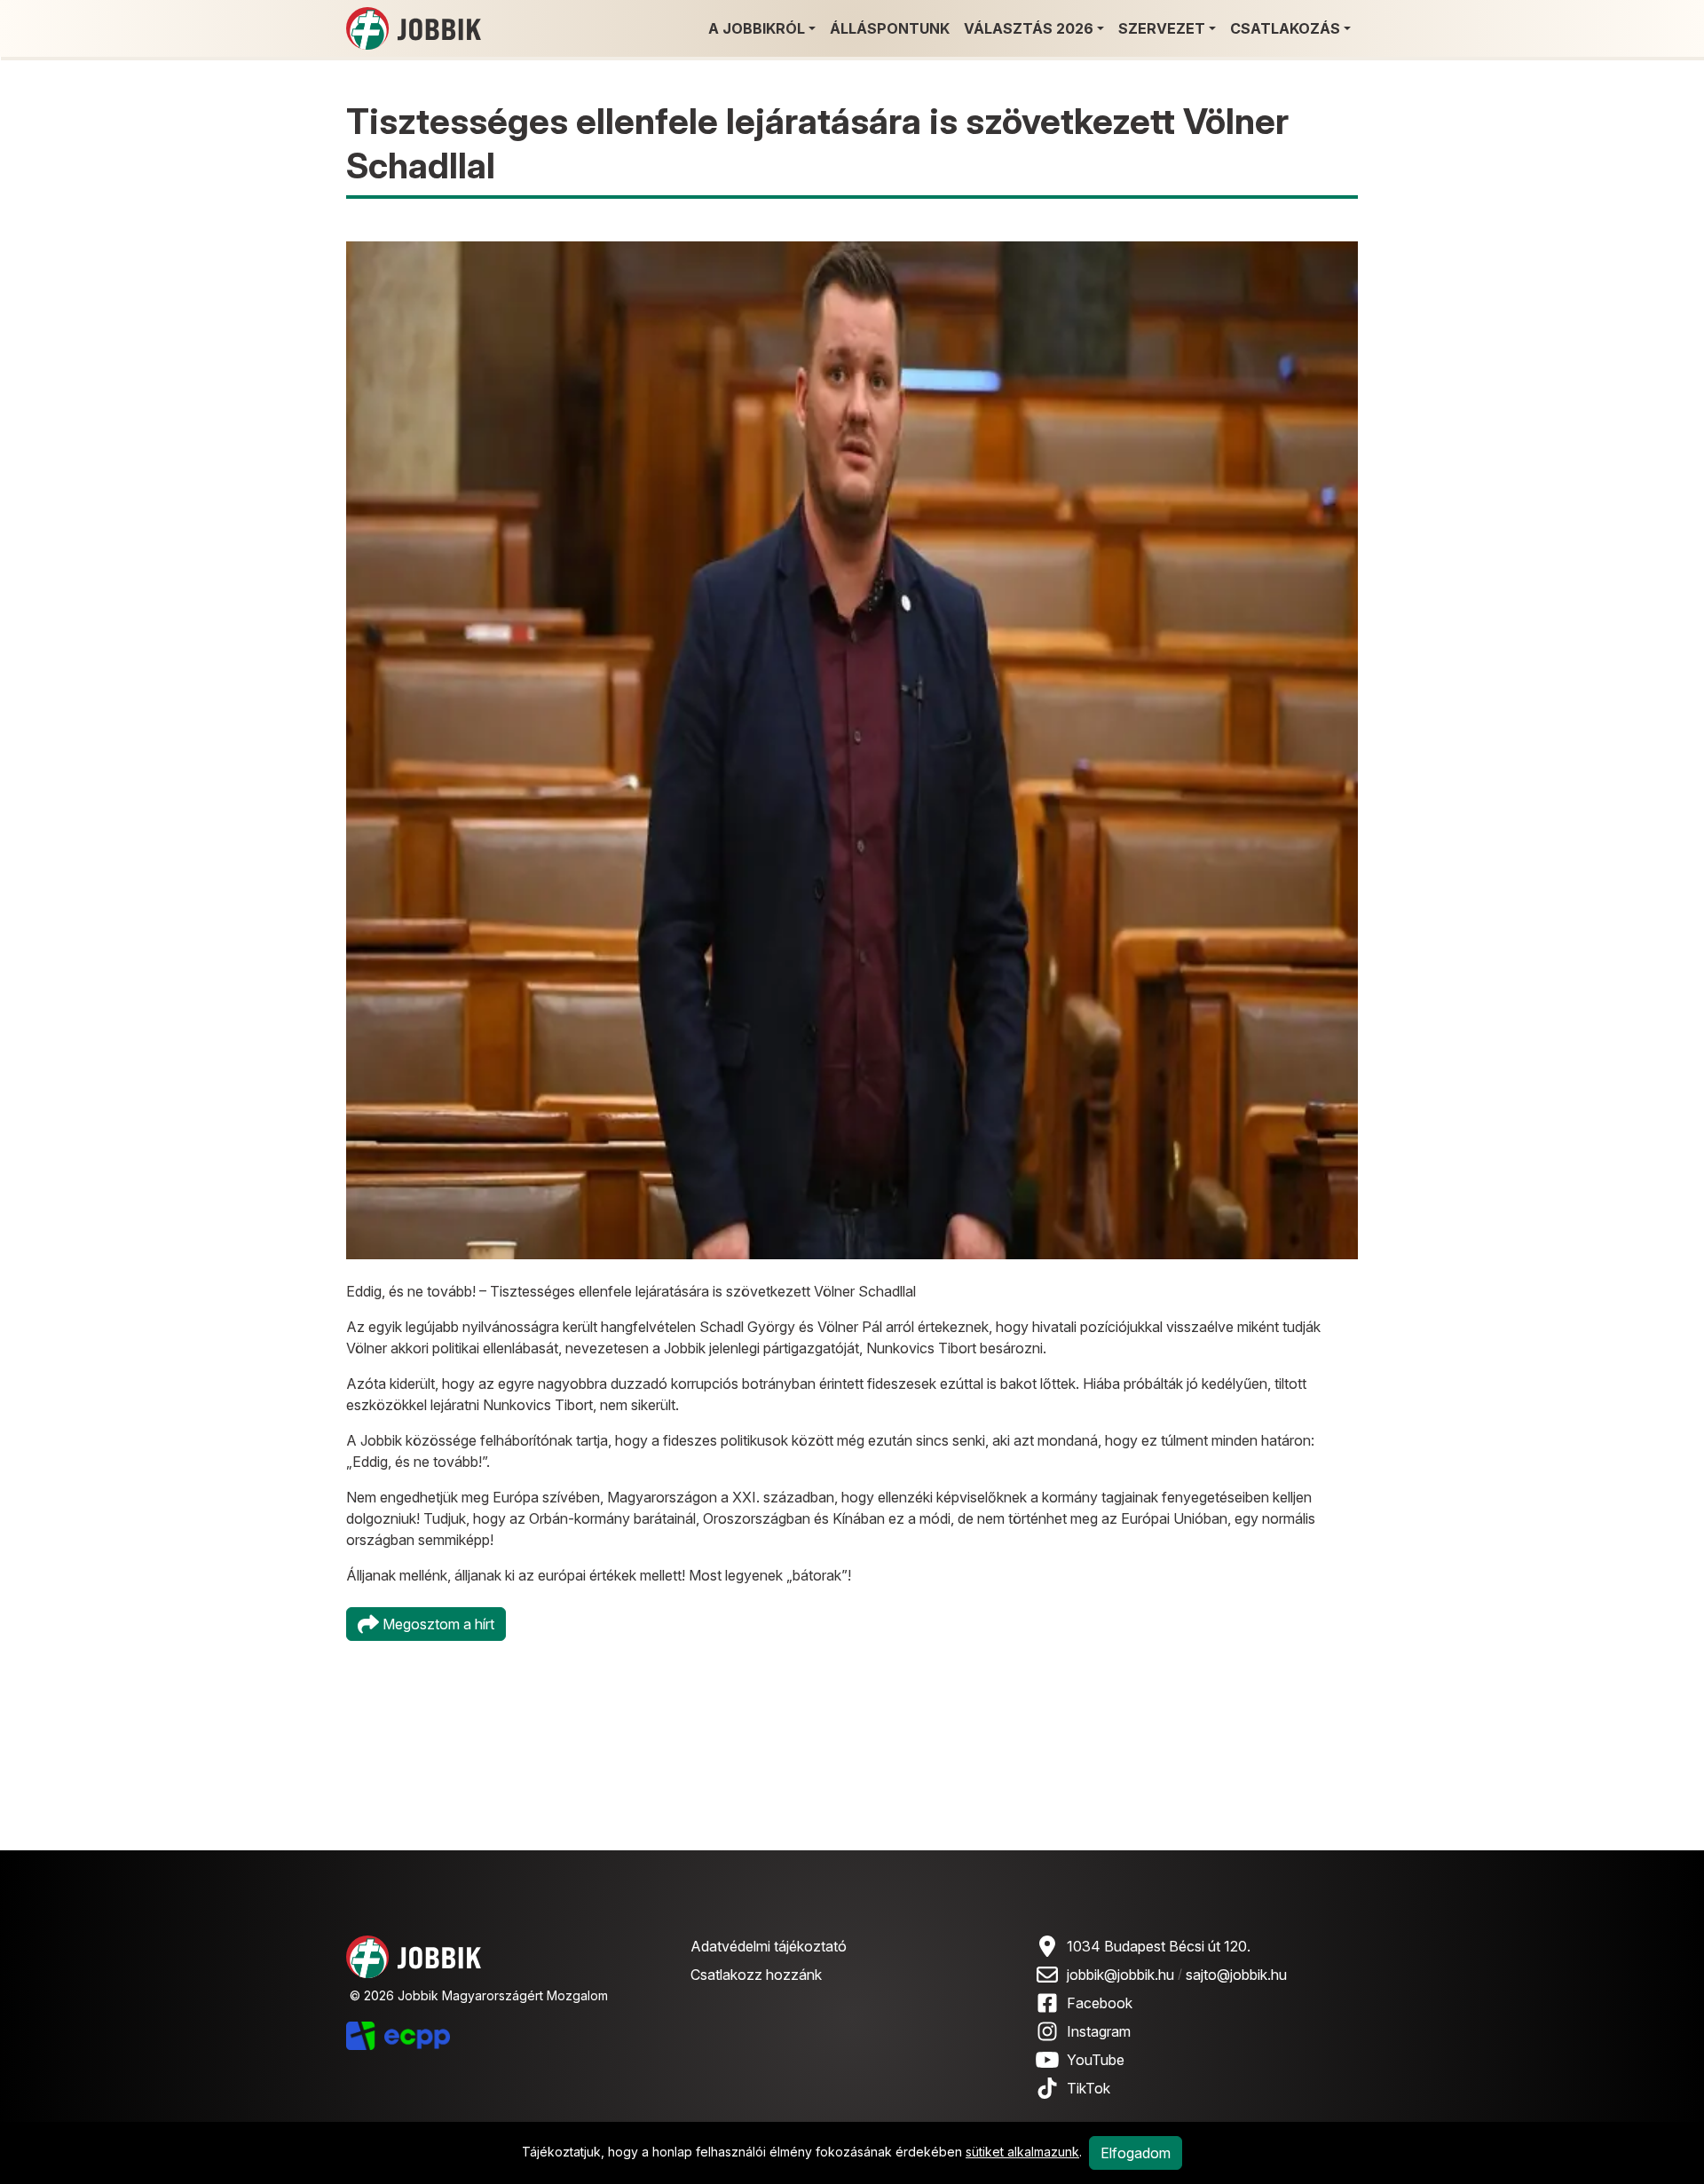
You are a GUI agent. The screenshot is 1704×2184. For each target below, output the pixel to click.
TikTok (1089, 2088)
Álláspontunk (890, 28)
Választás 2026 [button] (1029, 28)
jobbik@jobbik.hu (1120, 1975)
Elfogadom (1136, 2153)
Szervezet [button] (1162, 28)
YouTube (1096, 2060)
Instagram (1099, 2031)
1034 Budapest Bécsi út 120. (1159, 1946)
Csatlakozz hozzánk (756, 1975)
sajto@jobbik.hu (1236, 1975)
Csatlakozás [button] (1285, 28)
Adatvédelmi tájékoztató (769, 1946)
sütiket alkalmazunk (1022, 2152)
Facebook (1100, 2003)
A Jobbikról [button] (757, 28)
